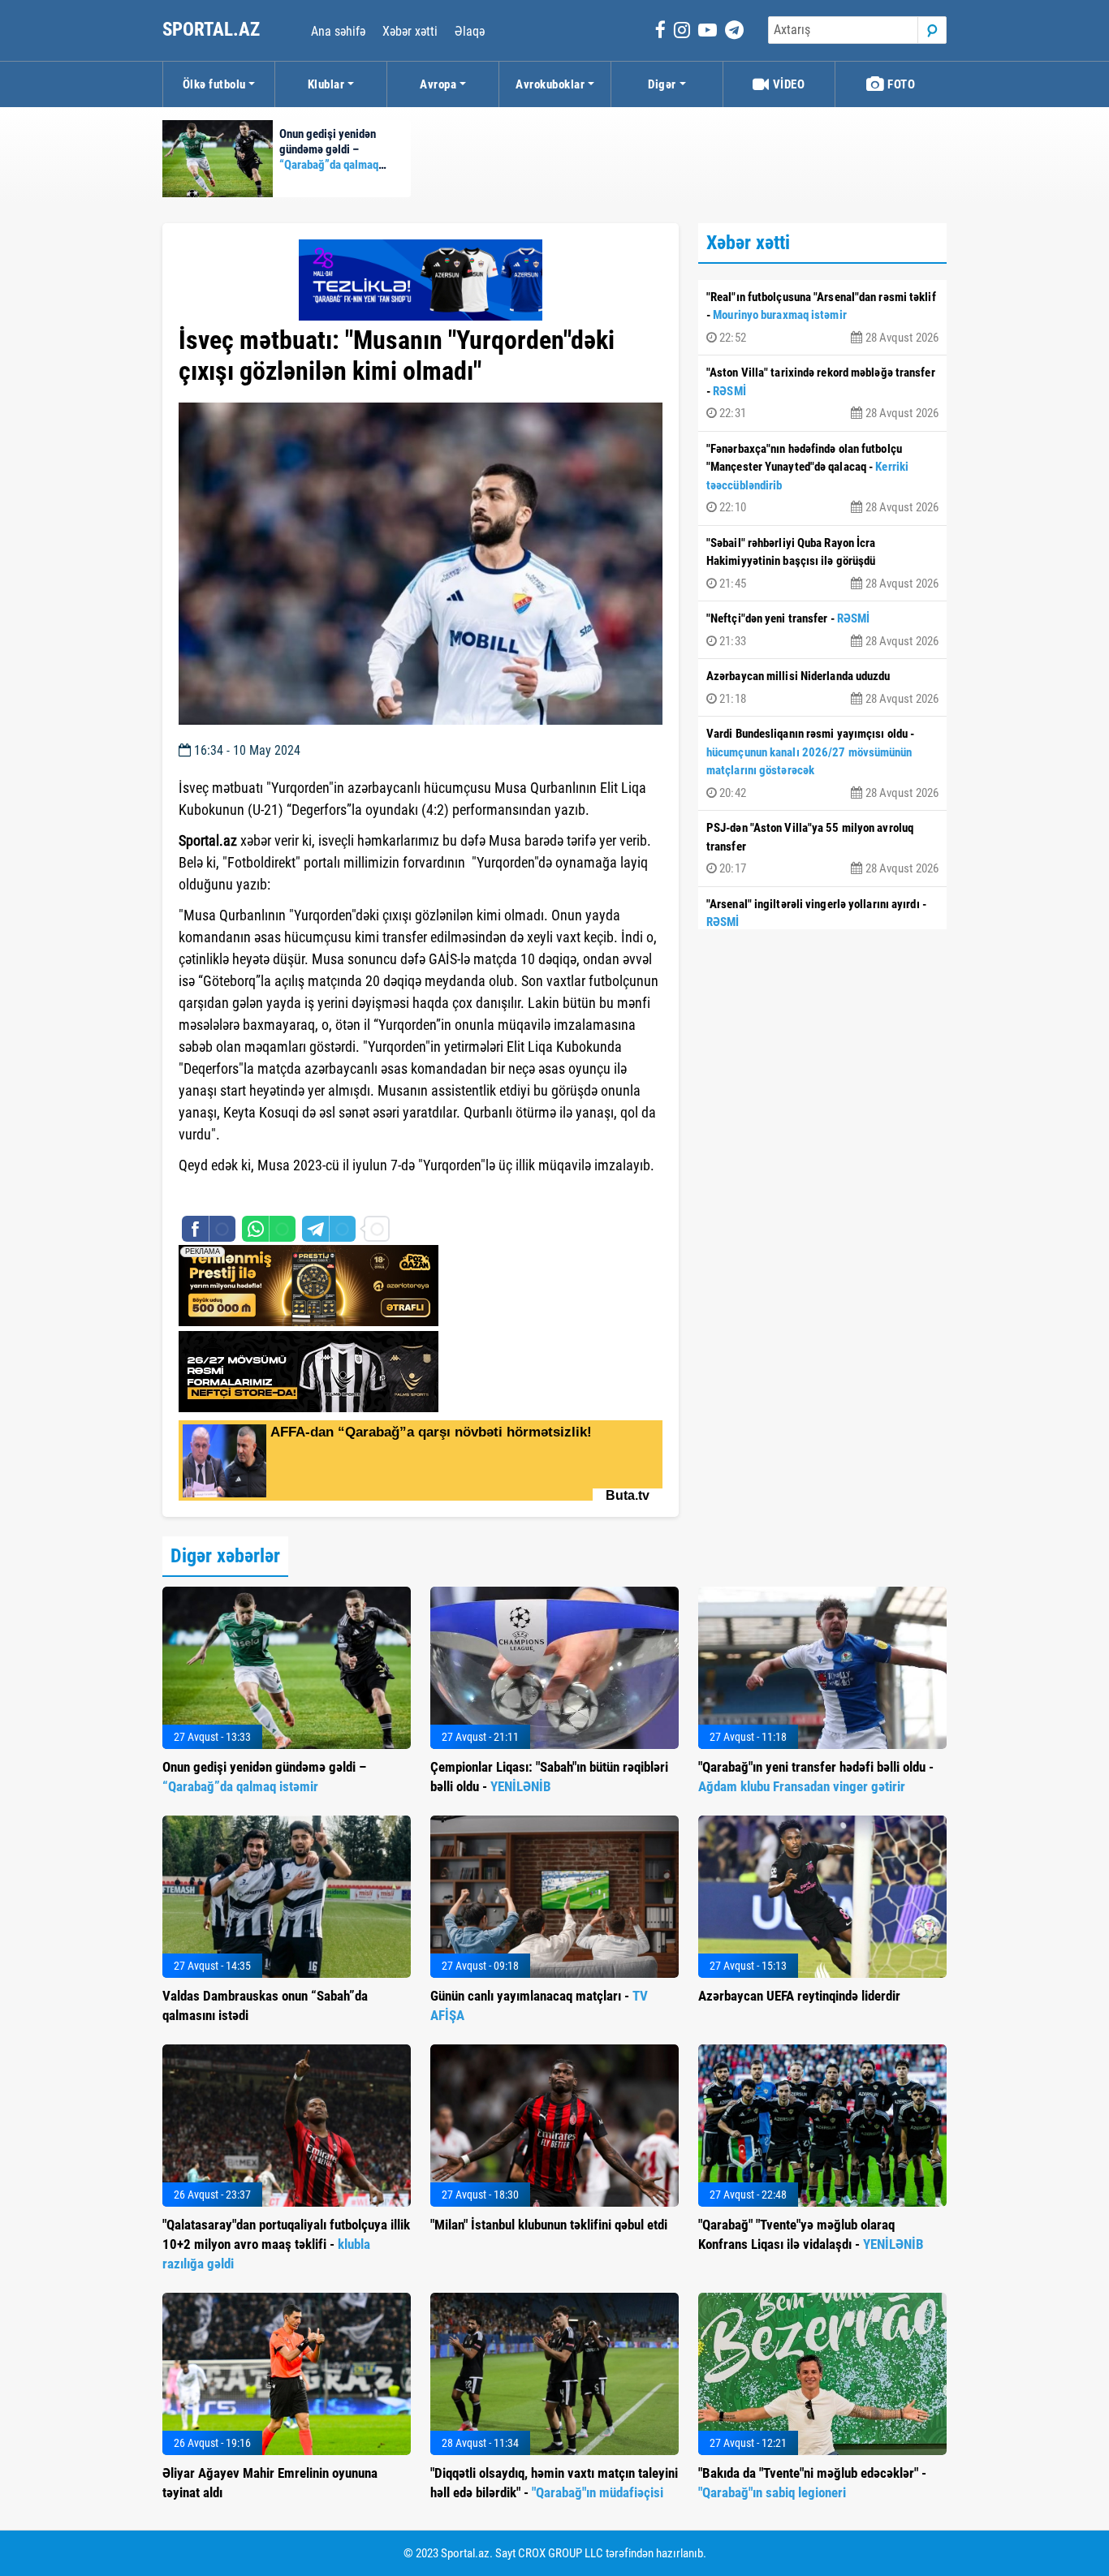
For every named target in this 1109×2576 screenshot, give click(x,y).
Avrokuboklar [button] (550, 84)
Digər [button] (662, 84)
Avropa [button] (438, 84)
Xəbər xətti (410, 31)
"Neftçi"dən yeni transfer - (822, 630)
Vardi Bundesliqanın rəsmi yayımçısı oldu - (822, 763)
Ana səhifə (338, 31)
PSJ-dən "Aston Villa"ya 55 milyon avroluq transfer (822, 848)
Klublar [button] (326, 84)
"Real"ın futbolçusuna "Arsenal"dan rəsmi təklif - (822, 317)
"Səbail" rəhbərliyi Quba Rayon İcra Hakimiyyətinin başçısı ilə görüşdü (822, 563)
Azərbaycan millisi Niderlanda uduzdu (822, 687)
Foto (900, 84)
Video (787, 84)
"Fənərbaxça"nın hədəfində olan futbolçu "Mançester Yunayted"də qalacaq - (822, 478)
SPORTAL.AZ (213, 30)
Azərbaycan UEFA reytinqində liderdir (799, 1996)
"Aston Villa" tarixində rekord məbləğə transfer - (822, 393)
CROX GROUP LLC (561, 2553)
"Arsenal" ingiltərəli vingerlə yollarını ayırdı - (822, 924)
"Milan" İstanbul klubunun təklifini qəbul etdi (549, 2225)
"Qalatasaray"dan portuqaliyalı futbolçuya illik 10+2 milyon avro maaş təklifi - (286, 2244)
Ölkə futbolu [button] (214, 84)
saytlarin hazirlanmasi (245, 1195)
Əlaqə (470, 31)
